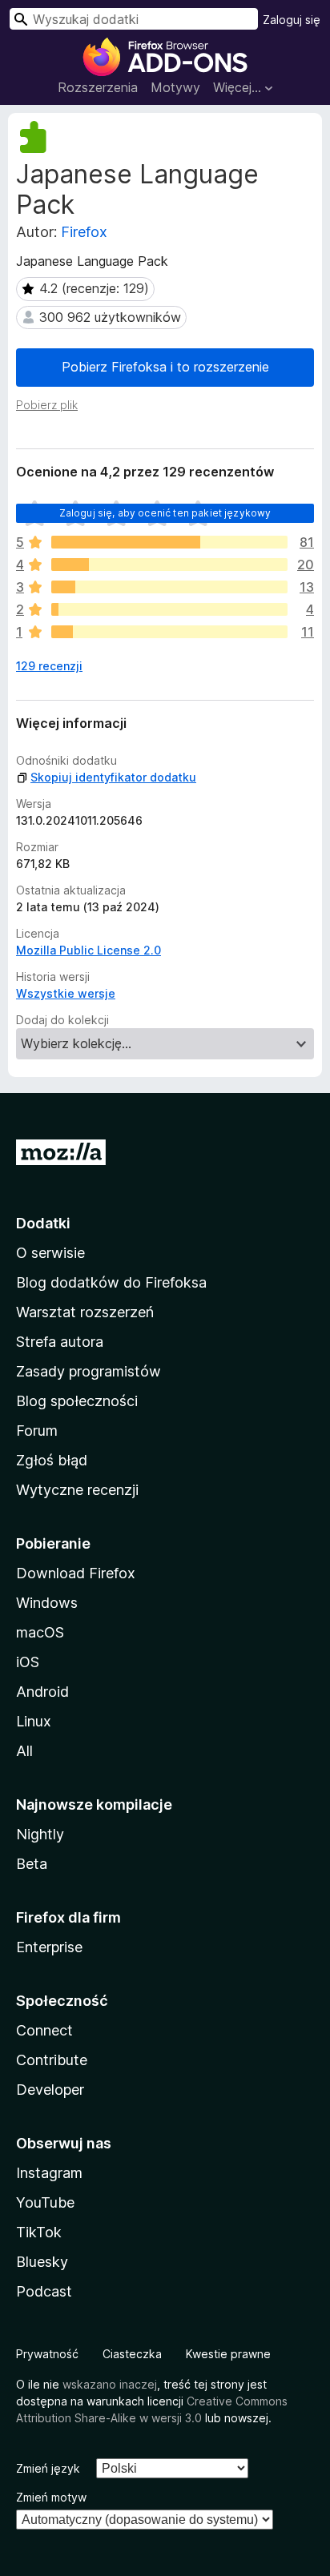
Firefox (84, 232)
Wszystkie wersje (66, 993)
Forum (37, 1431)
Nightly (40, 1834)
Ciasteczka (132, 2354)
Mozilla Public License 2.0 (89, 950)
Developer (50, 2090)
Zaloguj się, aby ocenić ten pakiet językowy (165, 513)
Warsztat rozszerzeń (85, 1312)
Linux (34, 1721)
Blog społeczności (77, 1401)
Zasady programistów (89, 1371)
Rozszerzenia (98, 87)
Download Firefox (76, 1573)
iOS (28, 1662)
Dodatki (43, 1223)
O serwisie (50, 1253)
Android (42, 1692)
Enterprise (49, 1947)
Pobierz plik (47, 405)
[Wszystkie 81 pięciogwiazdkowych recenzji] (169, 542)
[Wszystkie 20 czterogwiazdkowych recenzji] (169, 565)
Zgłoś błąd (52, 1460)
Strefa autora (60, 1342)
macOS (40, 1632)
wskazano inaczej (110, 2384)
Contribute (52, 2060)
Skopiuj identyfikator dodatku (113, 777)
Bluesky (42, 2262)
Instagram (49, 2173)
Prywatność (47, 2354)
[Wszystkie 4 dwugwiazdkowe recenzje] (169, 609)
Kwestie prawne (228, 2354)
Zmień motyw (51, 2497)
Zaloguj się (292, 20)
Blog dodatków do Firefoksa (111, 1282)
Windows (47, 1603)
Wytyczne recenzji (77, 1490)
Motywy (175, 87)
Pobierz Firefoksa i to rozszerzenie (165, 367)
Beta (32, 1864)
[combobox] (134, 19)
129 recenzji (49, 666)
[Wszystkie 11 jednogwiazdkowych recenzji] (169, 632)
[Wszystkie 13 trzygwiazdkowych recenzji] (169, 587)
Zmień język (48, 2468)
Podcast (44, 2291)
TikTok (39, 2232)
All (24, 1751)
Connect (44, 2030)
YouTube (45, 2202)
